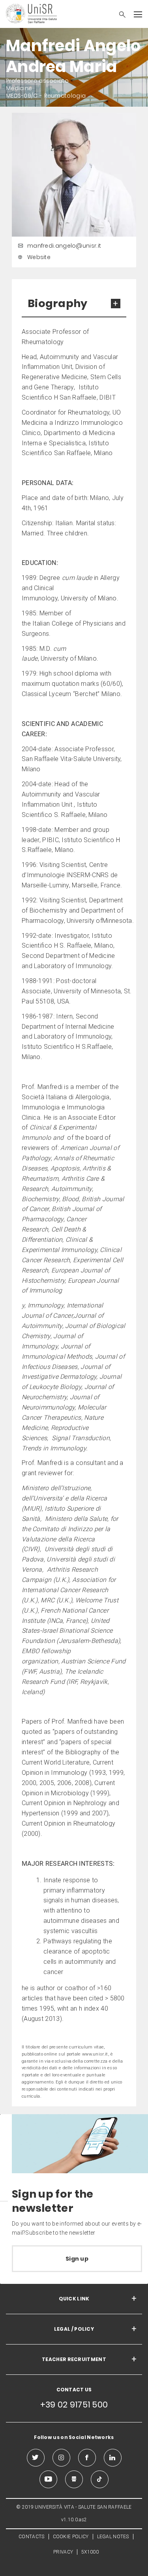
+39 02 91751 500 (74, 2405)
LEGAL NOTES (113, 2537)
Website (39, 257)
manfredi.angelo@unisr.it (64, 246)
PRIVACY (63, 2552)
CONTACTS (31, 2537)
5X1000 (90, 2552)
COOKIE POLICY (71, 2537)
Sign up (77, 2259)
